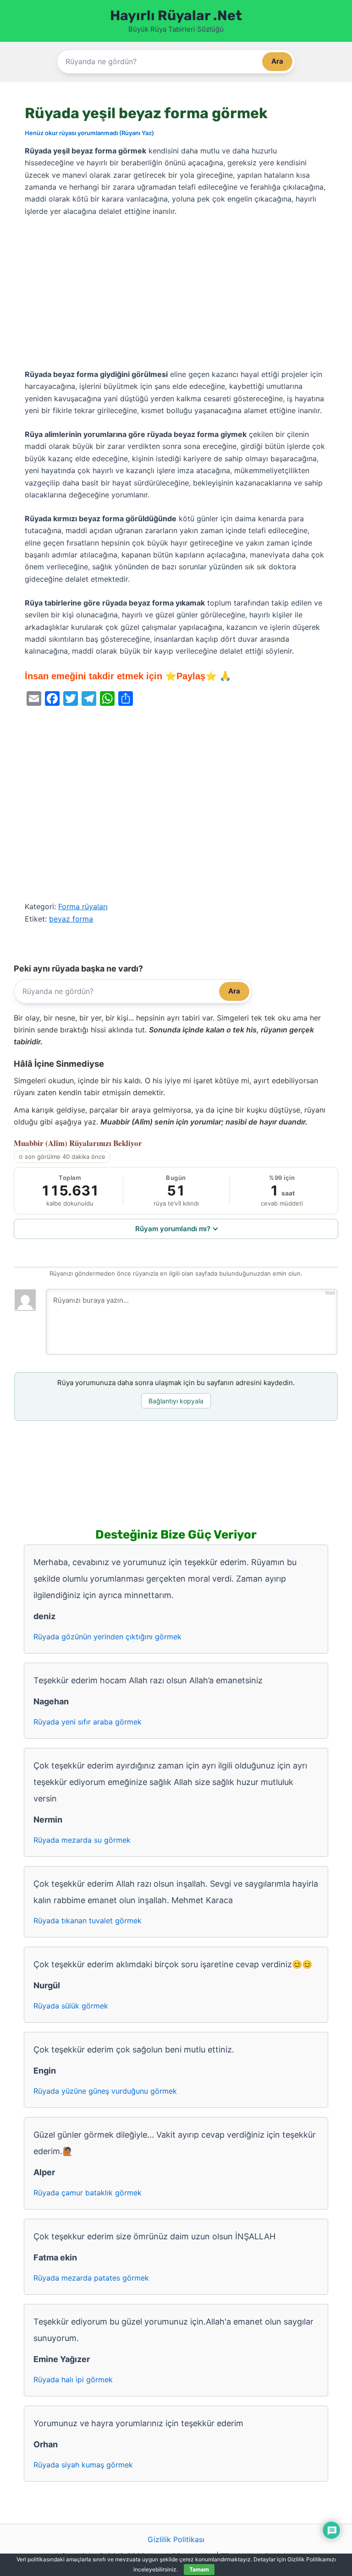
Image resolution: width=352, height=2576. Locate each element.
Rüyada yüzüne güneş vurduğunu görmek (105, 2091)
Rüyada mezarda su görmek (82, 1840)
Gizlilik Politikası (176, 2539)
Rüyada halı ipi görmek (73, 2380)
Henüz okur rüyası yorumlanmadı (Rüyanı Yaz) (89, 133)
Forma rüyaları (83, 906)
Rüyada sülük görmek (71, 2006)
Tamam (199, 2569)
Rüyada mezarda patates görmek (91, 2278)
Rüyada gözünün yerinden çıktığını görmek (107, 1637)
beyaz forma (71, 919)
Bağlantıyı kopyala (176, 1401)
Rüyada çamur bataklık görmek (88, 2193)
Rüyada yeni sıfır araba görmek (88, 1722)
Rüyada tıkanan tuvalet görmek (88, 1921)
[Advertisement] (176, 293)
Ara (277, 61)
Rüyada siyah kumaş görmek (83, 2465)
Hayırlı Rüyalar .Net (176, 16)
